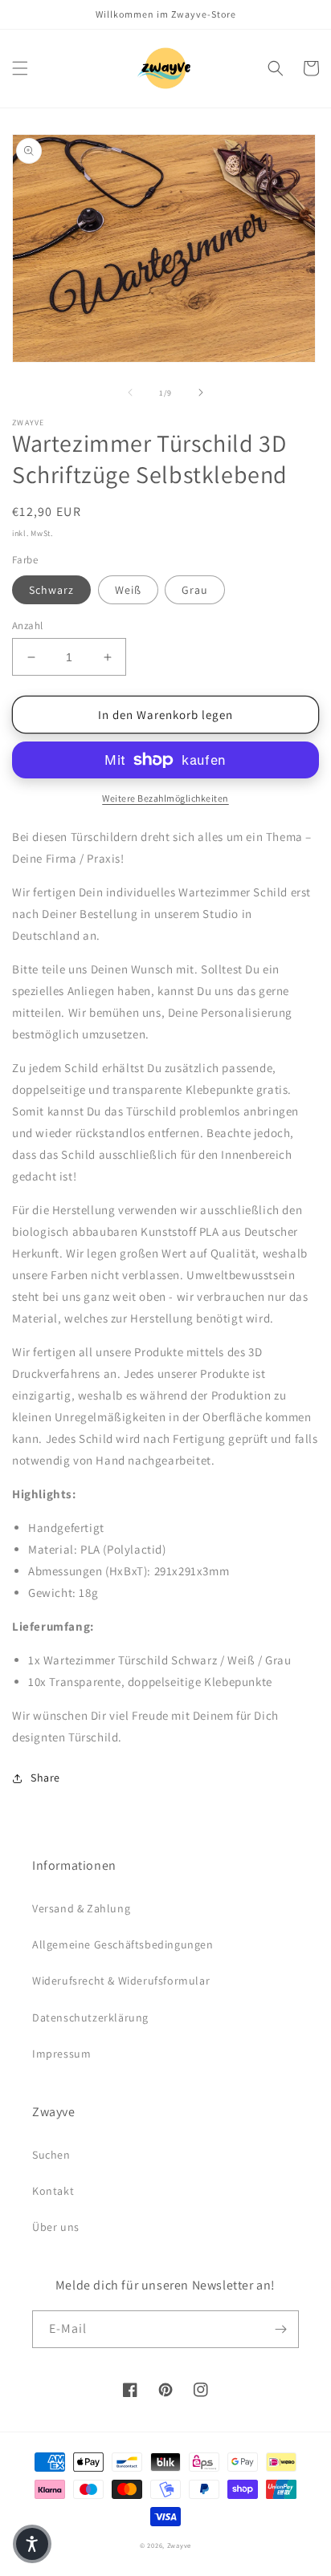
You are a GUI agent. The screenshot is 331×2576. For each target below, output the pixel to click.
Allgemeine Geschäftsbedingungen (123, 1944)
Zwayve (179, 2545)
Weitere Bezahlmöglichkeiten (165, 798)
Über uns (56, 2227)
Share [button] (45, 1778)
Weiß (128, 590)
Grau (195, 590)
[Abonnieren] (280, 2329)
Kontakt (53, 2191)
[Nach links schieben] (130, 392)
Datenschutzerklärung (90, 2017)
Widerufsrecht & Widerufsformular (121, 1981)
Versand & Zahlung (81, 1908)
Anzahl (27, 626)
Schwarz (51, 590)
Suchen (51, 2155)
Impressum (61, 2054)
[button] (20, 68)
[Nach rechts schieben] (201, 392)
